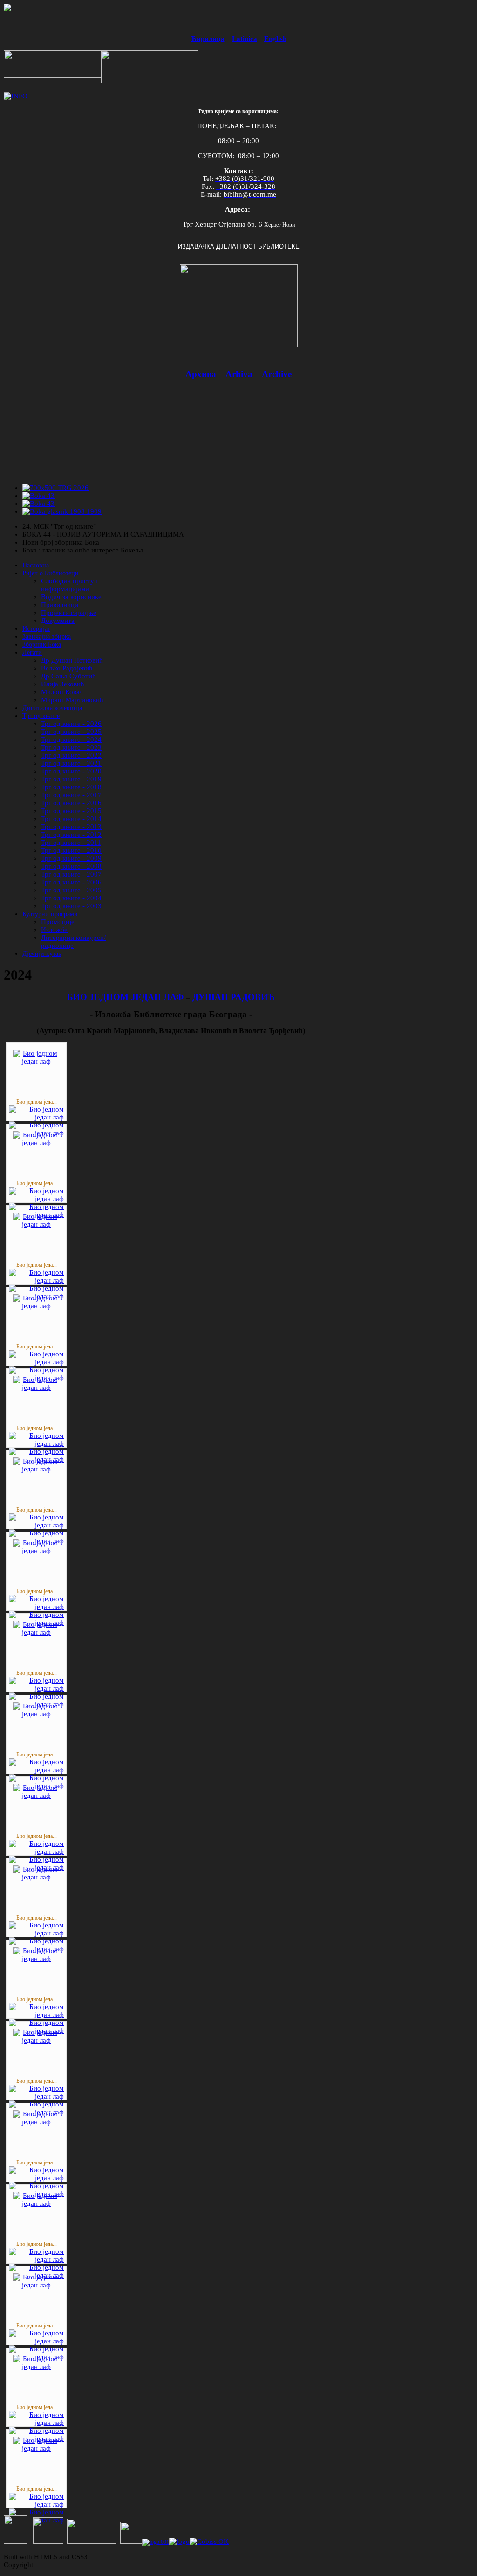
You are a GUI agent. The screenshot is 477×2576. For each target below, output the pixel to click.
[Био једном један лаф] (36, 1061)
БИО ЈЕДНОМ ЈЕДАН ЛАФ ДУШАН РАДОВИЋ (171, 997)
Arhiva (239, 374)
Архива (201, 374)
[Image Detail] (36, 1117)
